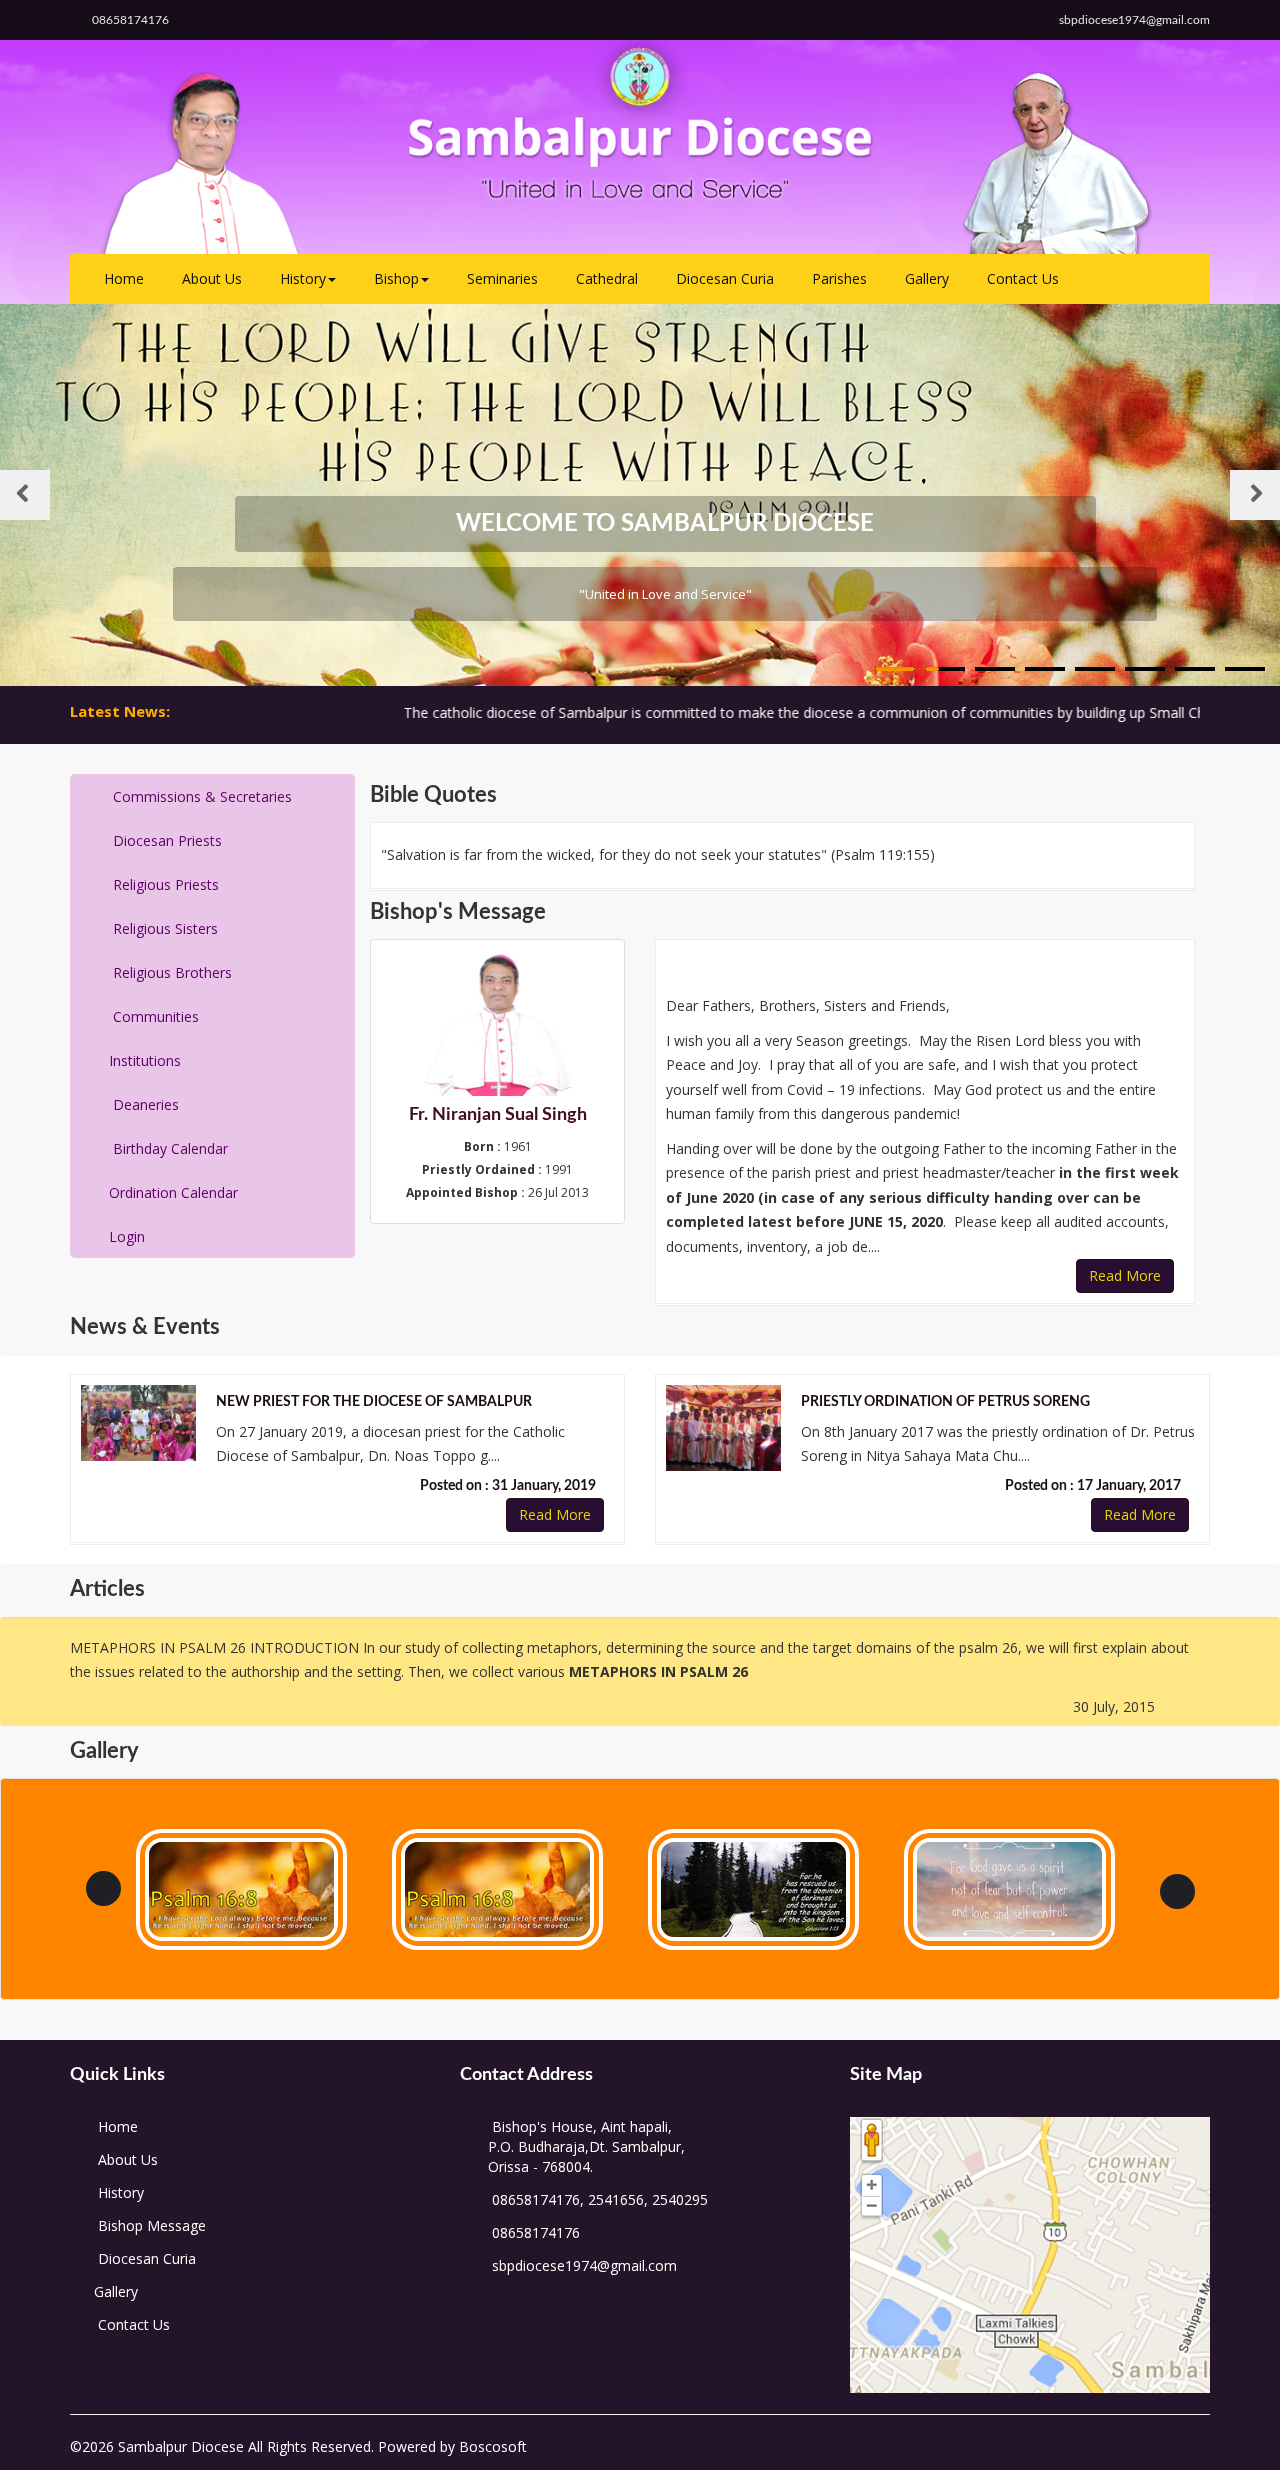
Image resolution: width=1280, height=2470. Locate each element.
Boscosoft (491, 2446)
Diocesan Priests (165, 840)
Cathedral (607, 278)
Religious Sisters (163, 928)
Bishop (396, 278)
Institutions (145, 1060)
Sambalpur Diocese (179, 2446)
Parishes (839, 278)
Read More (1125, 1275)
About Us (212, 278)
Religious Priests (164, 884)
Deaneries (144, 1104)
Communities (154, 1016)
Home (124, 278)
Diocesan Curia (725, 278)
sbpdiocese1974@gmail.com (584, 2265)
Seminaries (502, 278)
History (303, 278)
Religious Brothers (170, 972)
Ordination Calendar (173, 1192)
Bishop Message (150, 2225)
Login (127, 1236)
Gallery (927, 278)
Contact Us (1023, 278)
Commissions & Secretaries (200, 796)
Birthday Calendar (168, 1148)
